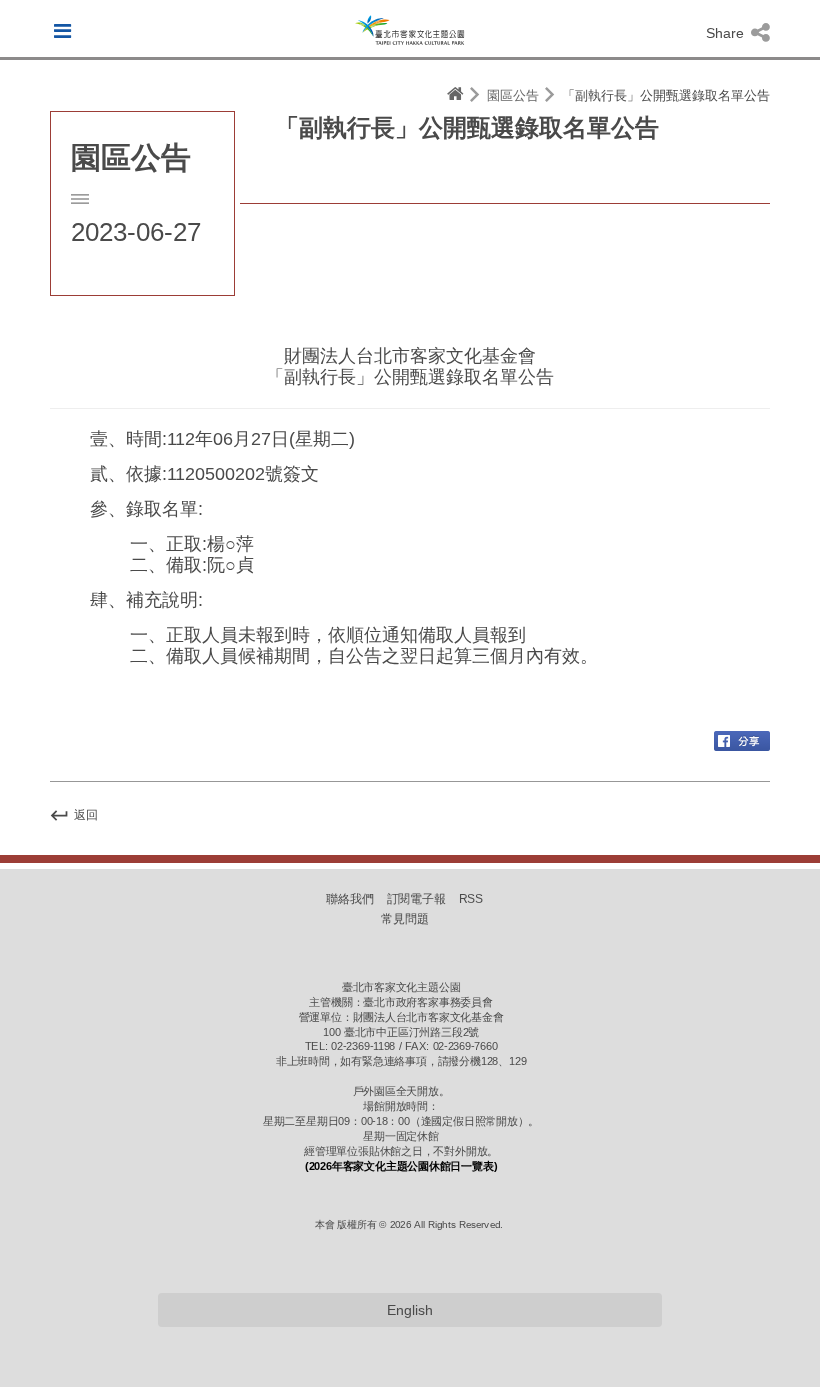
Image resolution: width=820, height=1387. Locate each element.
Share (727, 33)
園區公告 (513, 95)
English (410, 1310)
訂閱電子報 (417, 898)
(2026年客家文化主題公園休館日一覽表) (401, 1166)
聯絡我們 (350, 898)
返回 (84, 815)
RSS (471, 898)
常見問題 (405, 918)
